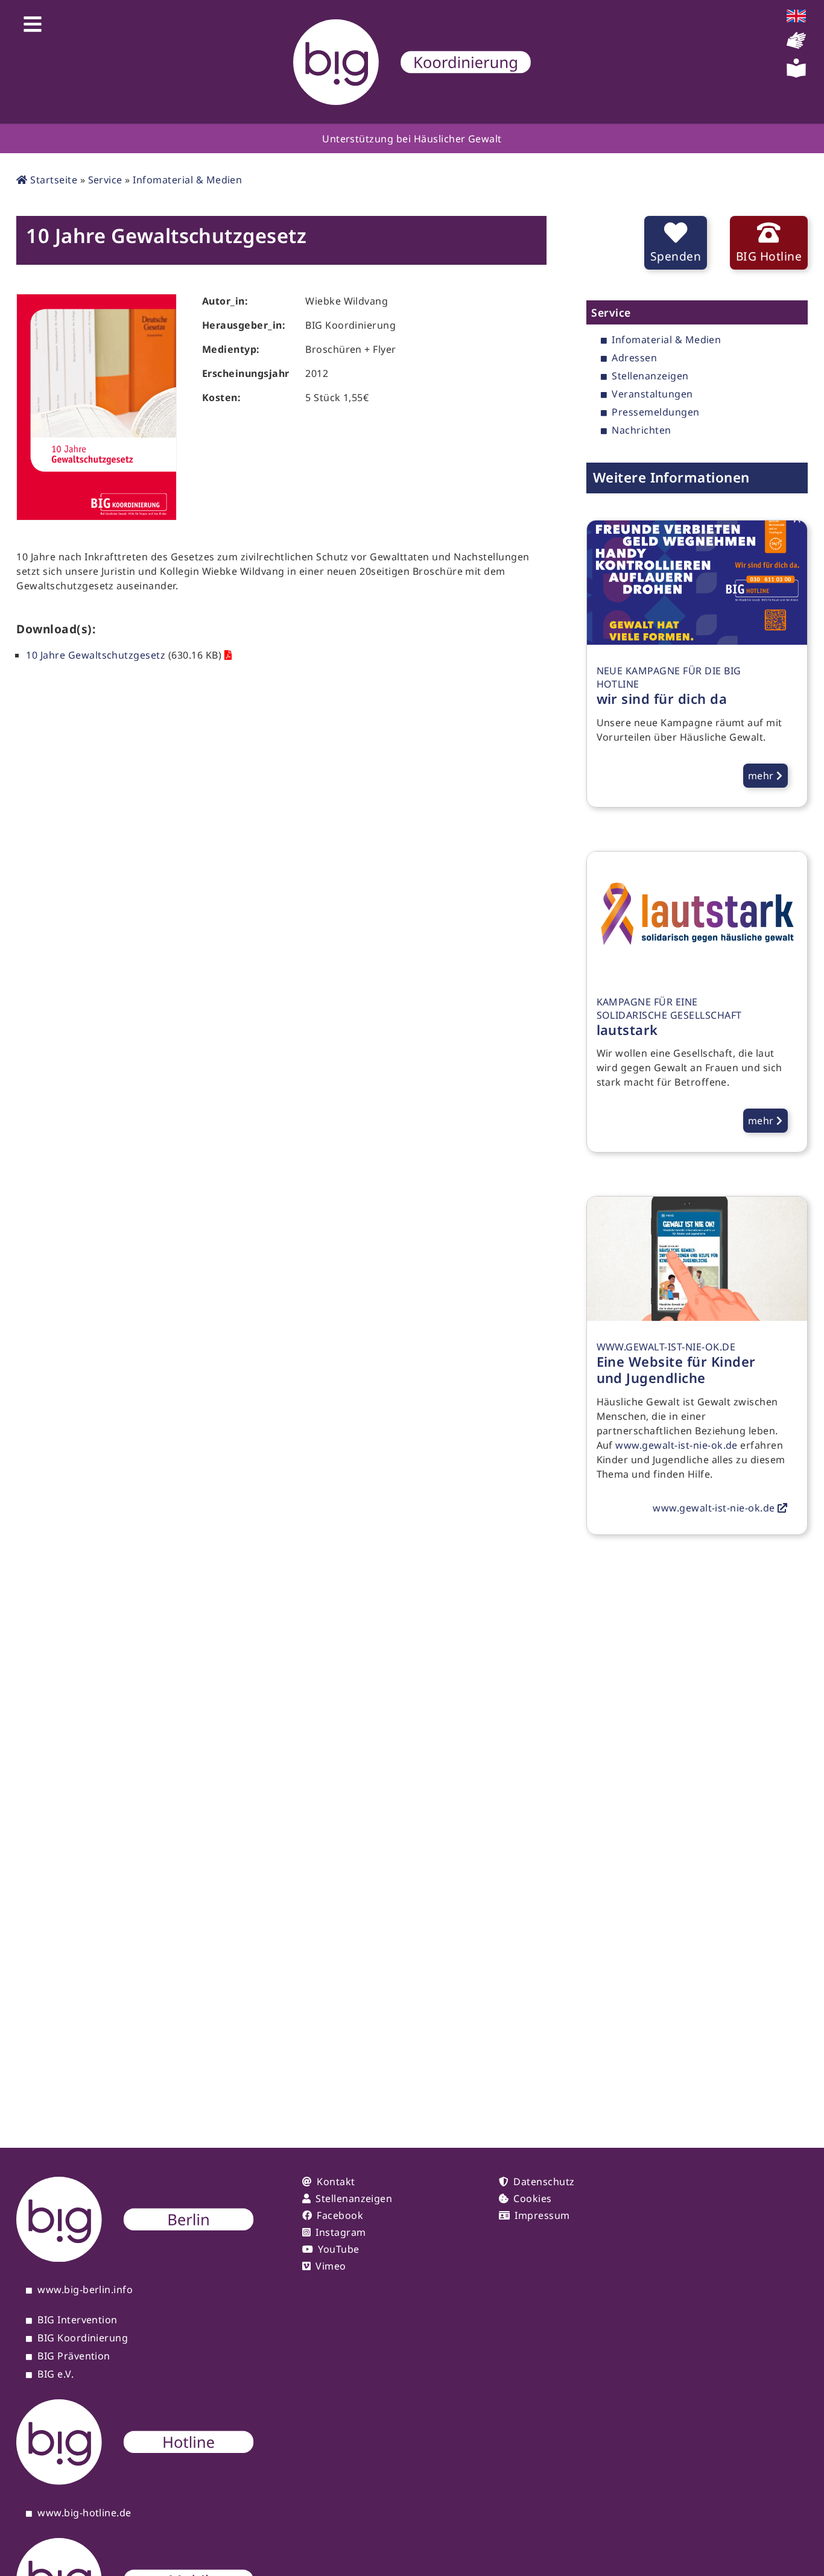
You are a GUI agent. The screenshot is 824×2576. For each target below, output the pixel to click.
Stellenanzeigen (650, 376)
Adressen (634, 358)
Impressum (542, 2215)
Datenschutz (544, 2182)
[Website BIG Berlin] (135, 2258)
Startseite (52, 180)
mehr (762, 776)
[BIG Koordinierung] (412, 62)
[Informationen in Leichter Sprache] (796, 74)
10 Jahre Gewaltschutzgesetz (96, 655)
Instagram (341, 2232)
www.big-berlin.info (85, 2290)
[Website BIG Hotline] (135, 2481)
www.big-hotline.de (84, 2513)
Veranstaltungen (652, 394)
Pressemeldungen (655, 413)
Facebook (340, 2215)
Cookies (532, 2198)
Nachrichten (641, 431)
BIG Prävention (74, 2356)
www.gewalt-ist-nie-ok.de (677, 1445)
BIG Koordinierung (83, 2338)
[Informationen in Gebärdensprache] (796, 46)
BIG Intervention (78, 2320)
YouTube (338, 2249)
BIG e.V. (55, 2375)
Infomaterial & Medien (187, 180)
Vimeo (331, 2266)
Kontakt (336, 2182)
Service (105, 180)
